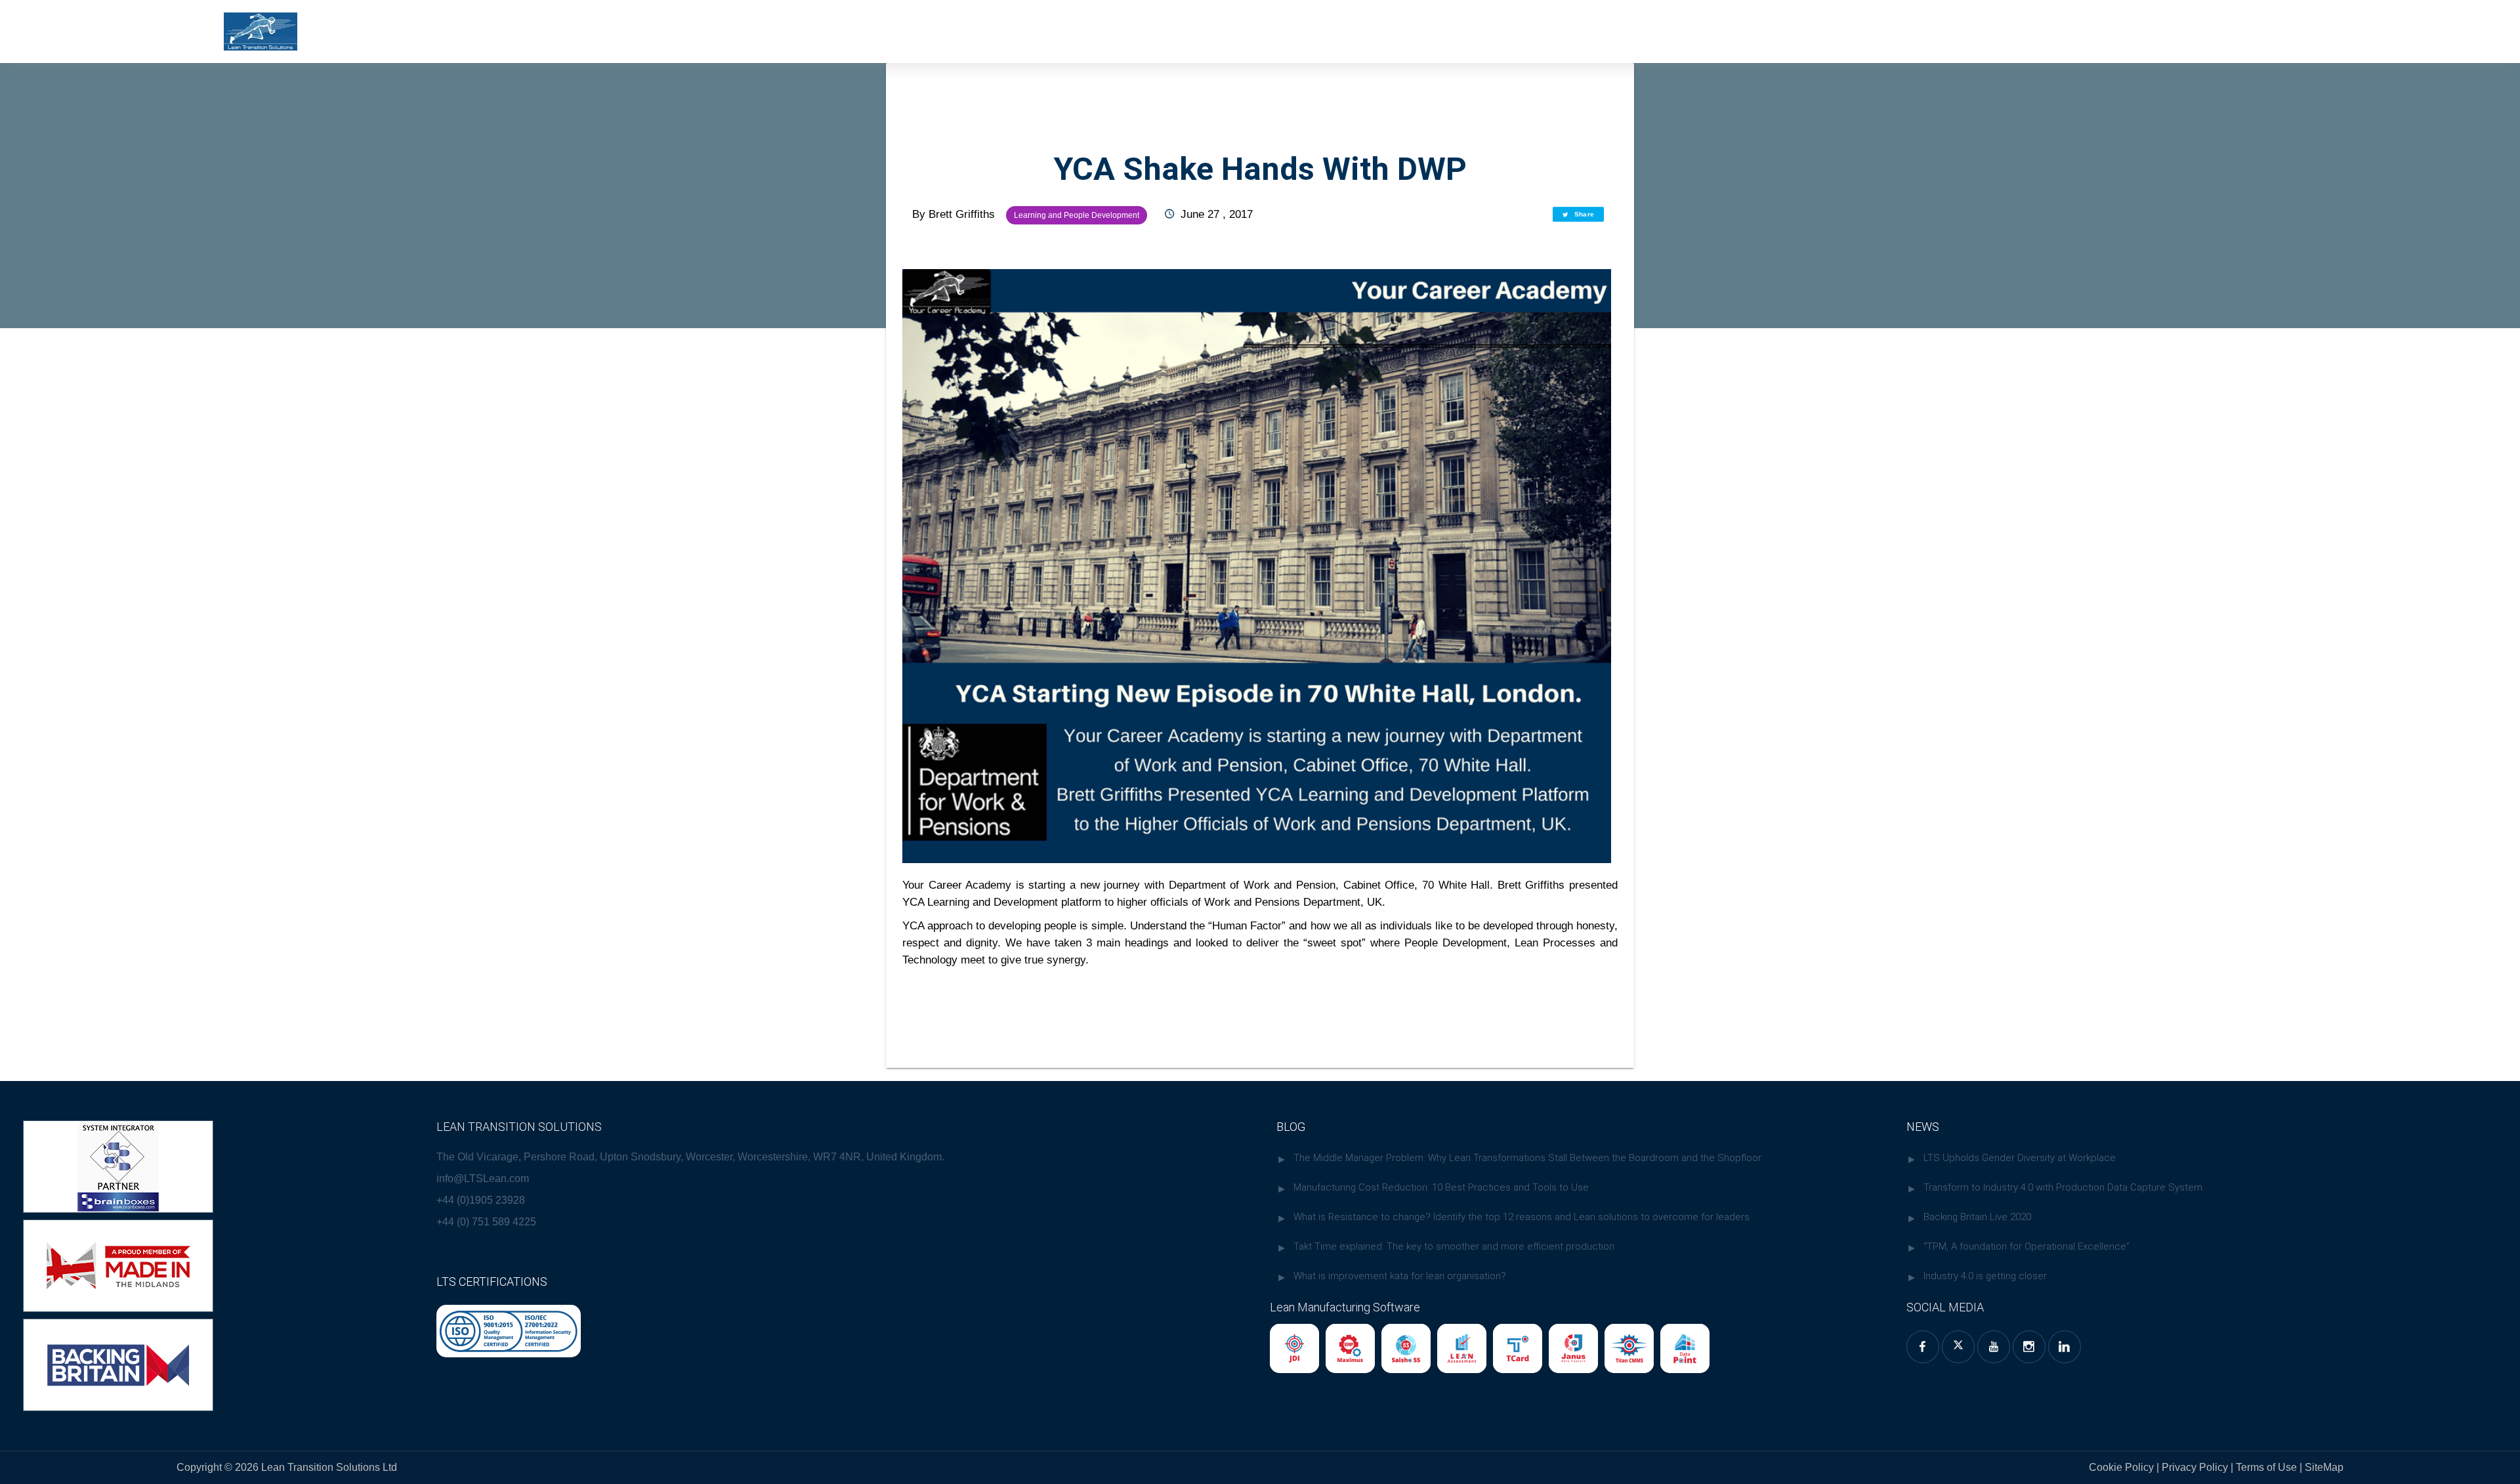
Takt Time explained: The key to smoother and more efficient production (1454, 1246)
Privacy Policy (2195, 1467)
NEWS (1923, 1127)
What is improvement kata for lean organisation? (1400, 1276)
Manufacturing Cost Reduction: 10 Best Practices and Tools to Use (1441, 1187)
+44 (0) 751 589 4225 (486, 1222)
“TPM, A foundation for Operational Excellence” (2026, 1246)
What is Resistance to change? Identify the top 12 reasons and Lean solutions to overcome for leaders (1522, 1217)
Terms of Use (2268, 1467)
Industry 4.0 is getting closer (1985, 1276)
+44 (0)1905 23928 (481, 1200)
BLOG (1291, 1127)
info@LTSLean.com (483, 1178)
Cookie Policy (2121, 1467)
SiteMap (2323, 1467)
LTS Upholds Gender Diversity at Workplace (2020, 1158)
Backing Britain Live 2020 (1977, 1217)
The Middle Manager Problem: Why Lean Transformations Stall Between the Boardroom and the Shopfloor (1527, 1158)
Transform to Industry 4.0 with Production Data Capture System (2063, 1187)
